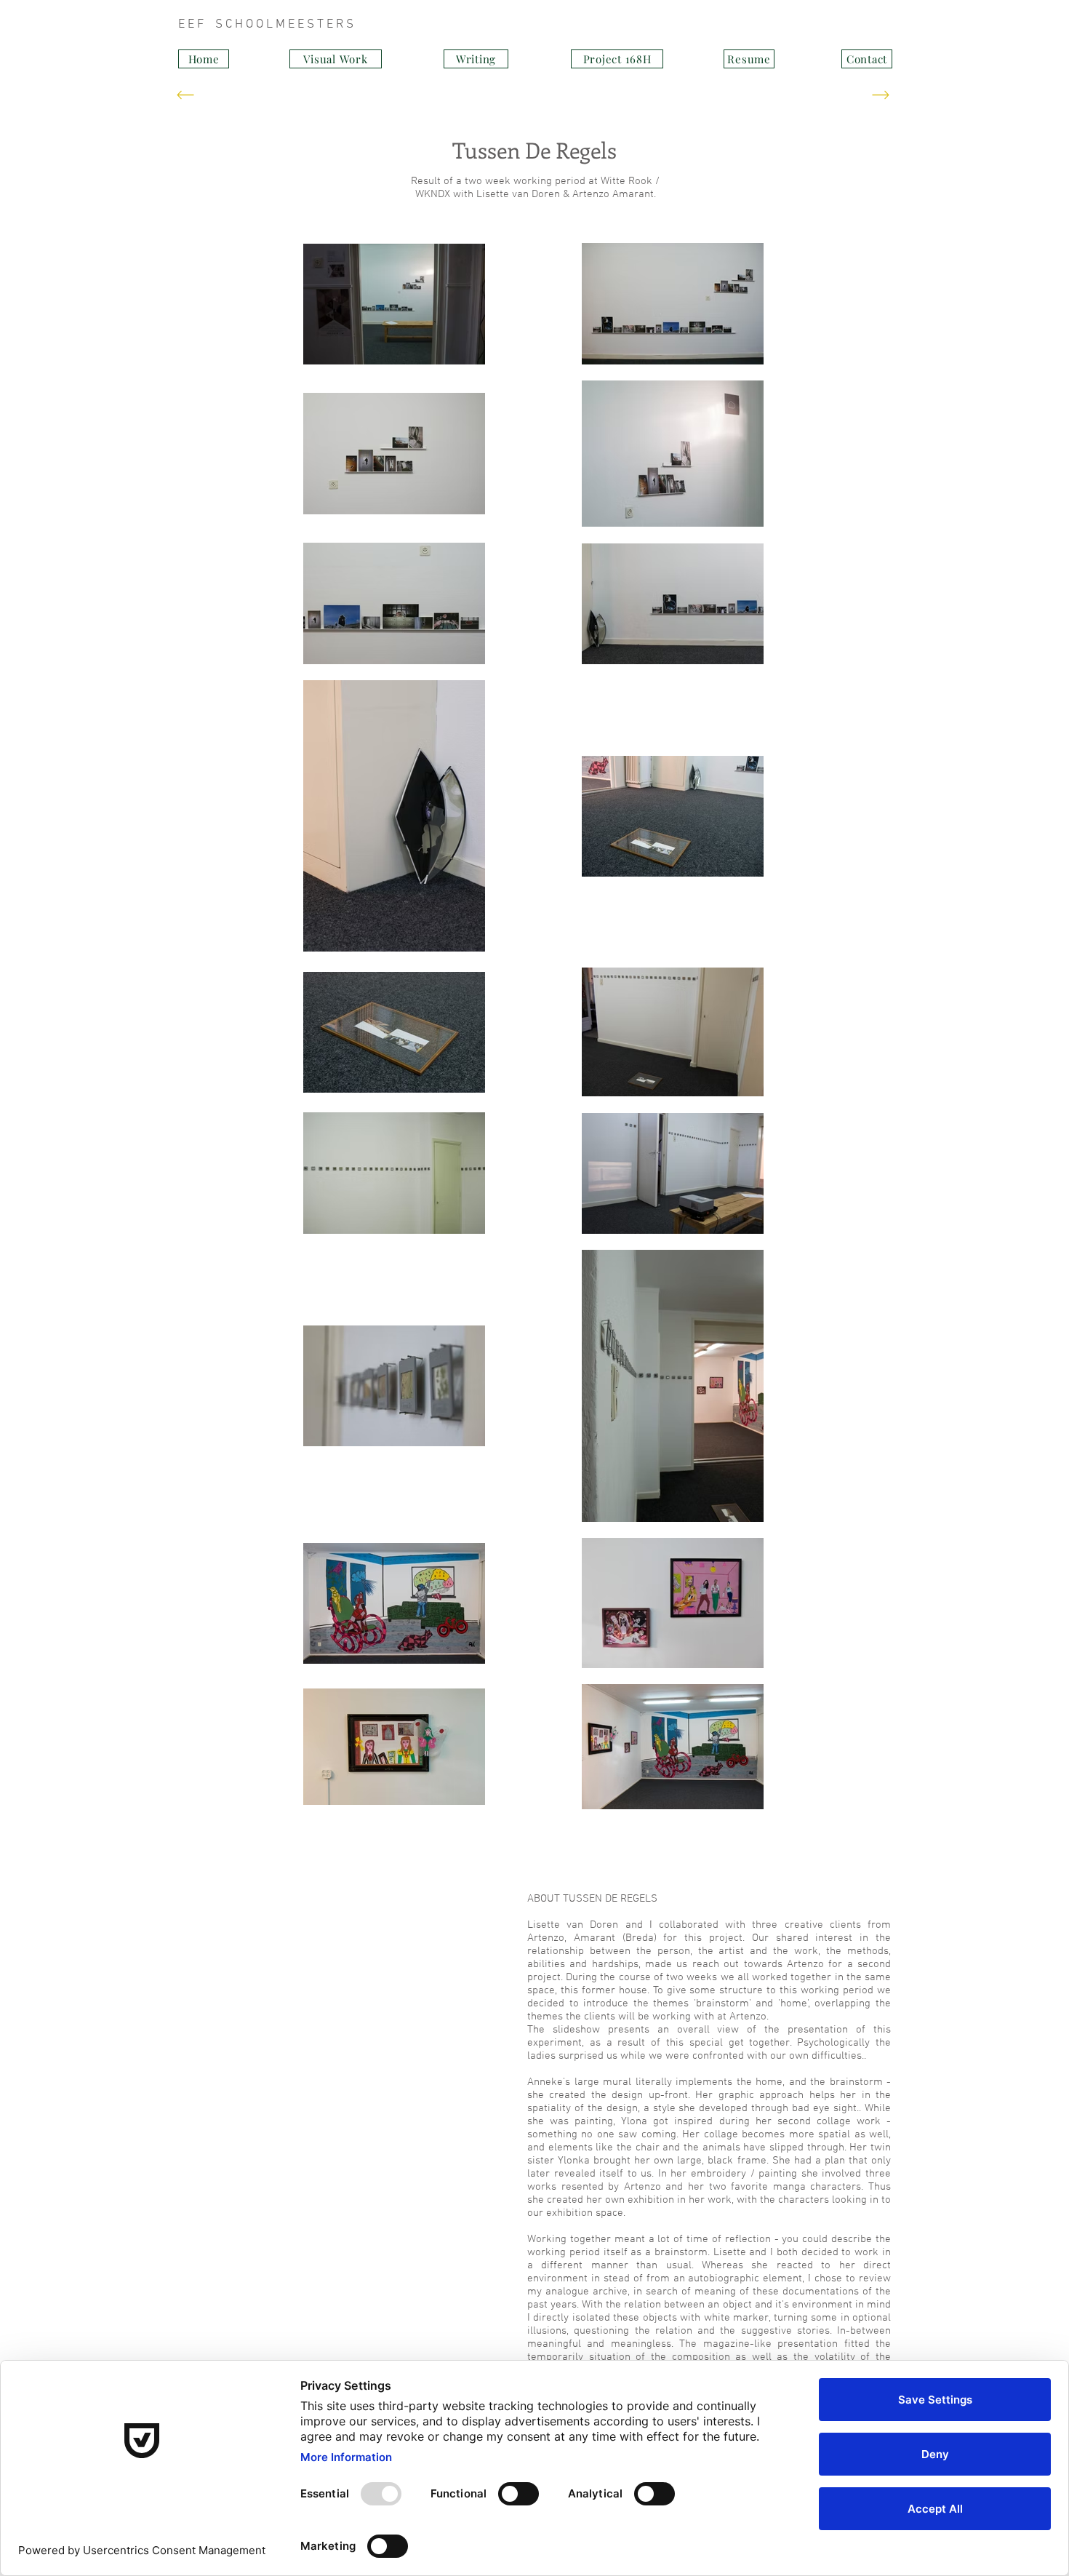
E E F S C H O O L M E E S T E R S (451, 25)
